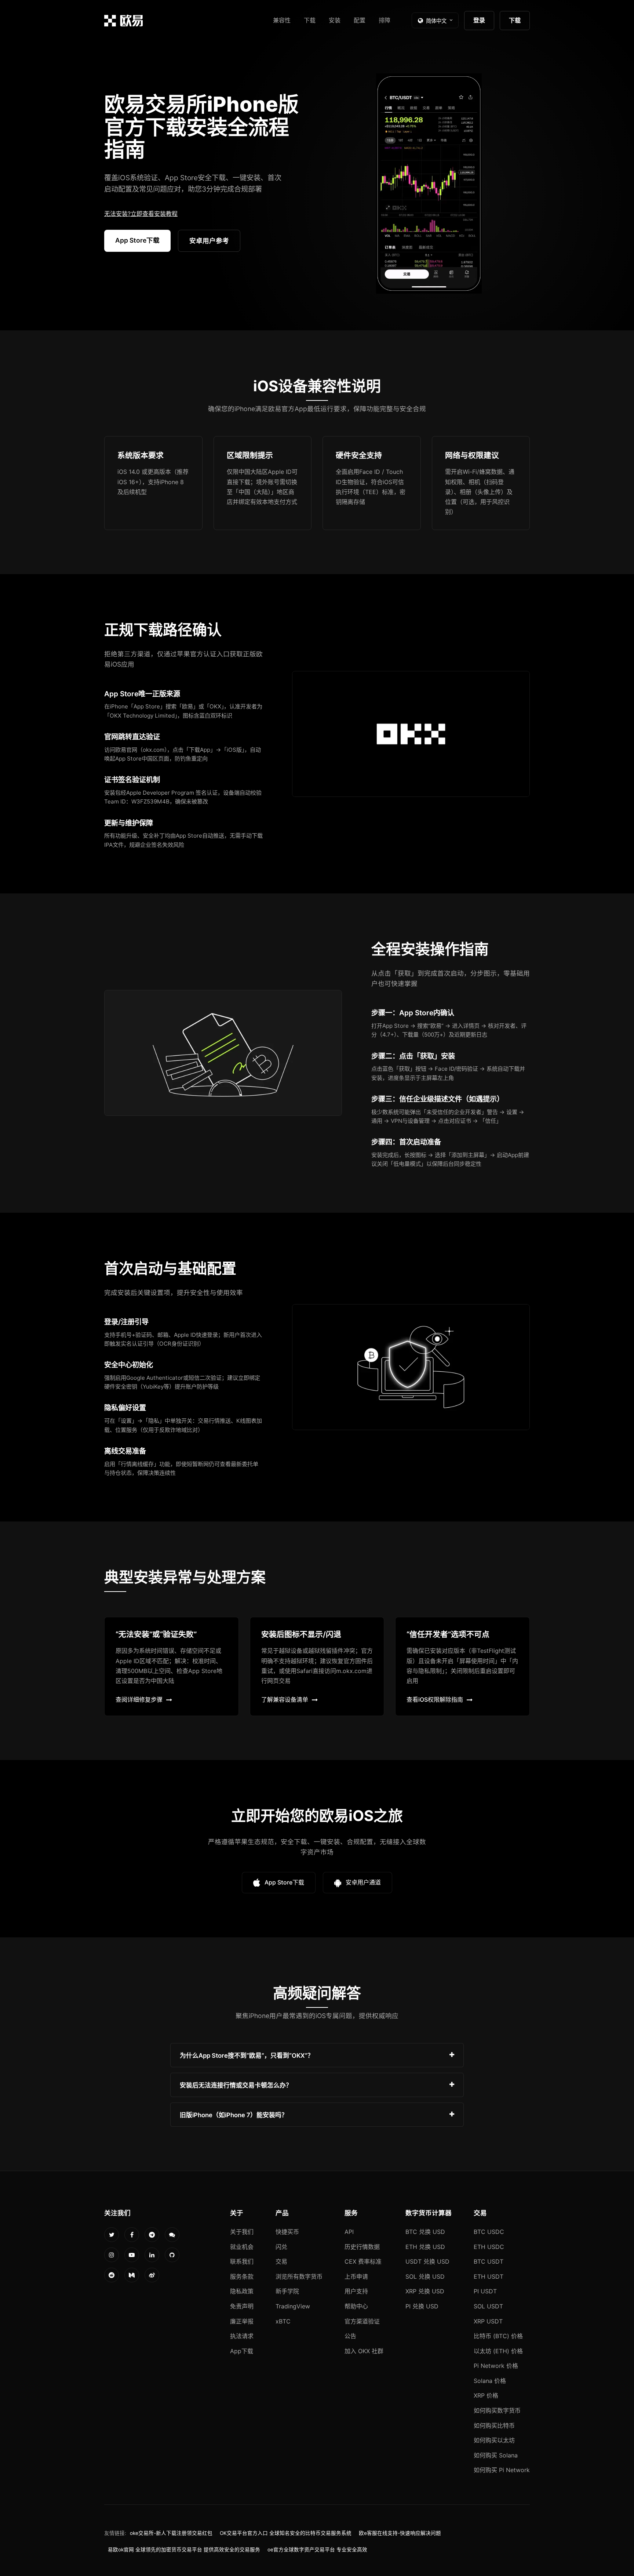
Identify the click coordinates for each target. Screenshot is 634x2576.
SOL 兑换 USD (425, 2276)
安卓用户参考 (209, 241)
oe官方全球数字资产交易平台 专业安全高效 (317, 2550)
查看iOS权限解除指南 (435, 1699)
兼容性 (282, 20)
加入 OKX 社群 (364, 2351)
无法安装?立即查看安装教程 (141, 214)
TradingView (293, 2306)
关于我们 (242, 2232)
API (349, 2232)
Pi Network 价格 (496, 2366)
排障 (385, 20)
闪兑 (281, 2247)
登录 (479, 20)
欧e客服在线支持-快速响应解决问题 (400, 2533)
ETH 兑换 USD (425, 2247)
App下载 (242, 2351)
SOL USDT (488, 2306)
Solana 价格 (490, 2381)
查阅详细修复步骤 (139, 1699)
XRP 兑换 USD (425, 2291)
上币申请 (356, 2276)
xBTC (283, 2321)
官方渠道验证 (362, 2321)
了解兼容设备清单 (285, 1699)
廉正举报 (242, 2321)
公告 (350, 2336)
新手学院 (287, 2291)
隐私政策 (242, 2291)
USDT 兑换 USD (427, 2261)
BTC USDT (489, 2261)
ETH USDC (489, 2247)
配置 (360, 20)
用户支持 (356, 2291)
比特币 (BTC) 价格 (498, 2336)
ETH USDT (489, 2276)
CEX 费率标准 (363, 2261)
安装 (335, 20)
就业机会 (242, 2247)
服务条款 (242, 2276)
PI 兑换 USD (422, 2306)
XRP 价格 (486, 2395)
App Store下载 (137, 240)
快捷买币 (287, 2232)
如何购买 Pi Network (502, 2470)
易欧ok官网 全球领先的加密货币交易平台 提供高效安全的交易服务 (184, 2550)
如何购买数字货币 (497, 2410)
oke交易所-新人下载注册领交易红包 (171, 2533)
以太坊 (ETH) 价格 (498, 2351)
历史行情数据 (362, 2247)
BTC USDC (489, 2232)
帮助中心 (356, 2306)
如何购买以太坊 (494, 2440)
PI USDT (485, 2291)
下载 (310, 20)
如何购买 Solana (496, 2455)
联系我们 (242, 2261)
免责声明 (242, 2306)
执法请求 (242, 2336)
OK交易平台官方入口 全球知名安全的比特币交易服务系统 (286, 2533)
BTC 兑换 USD (425, 2232)
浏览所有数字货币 (299, 2276)
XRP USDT (488, 2321)
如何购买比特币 (494, 2426)
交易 (281, 2261)
